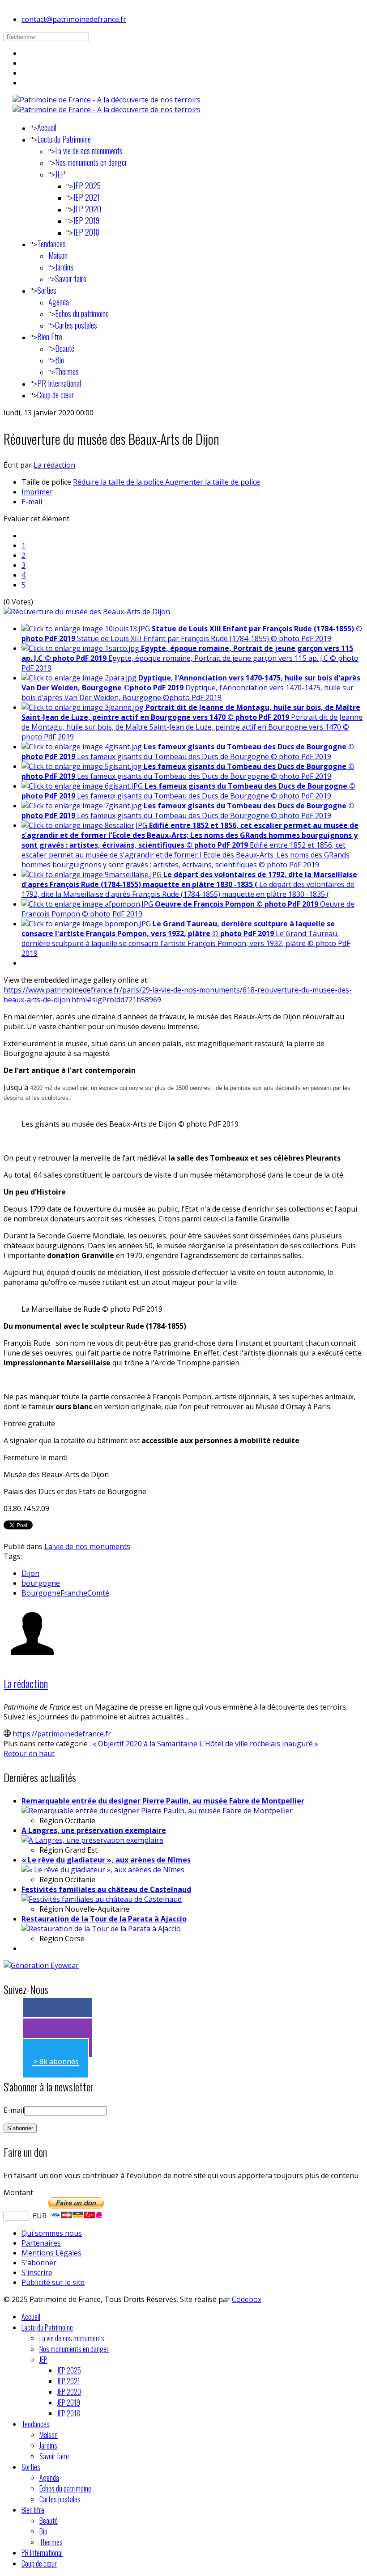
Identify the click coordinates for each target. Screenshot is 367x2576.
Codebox (247, 2299)
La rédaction (54, 465)
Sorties (47, 290)
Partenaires (41, 2243)
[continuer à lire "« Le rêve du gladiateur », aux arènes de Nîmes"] (103, 1870)
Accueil (47, 127)
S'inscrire (37, 2272)
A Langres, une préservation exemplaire (94, 1830)
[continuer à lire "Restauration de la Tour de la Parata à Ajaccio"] (101, 1929)
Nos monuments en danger (91, 162)
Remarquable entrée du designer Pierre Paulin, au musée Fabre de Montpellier (163, 1801)
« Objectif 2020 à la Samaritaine (145, 1744)
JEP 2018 (86, 232)
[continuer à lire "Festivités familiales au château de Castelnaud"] (102, 1899)
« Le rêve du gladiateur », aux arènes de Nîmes (106, 1860)
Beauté (65, 348)
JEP (60, 174)
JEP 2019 (86, 220)
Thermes (67, 372)
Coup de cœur (55, 395)
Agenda (59, 302)
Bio (60, 360)
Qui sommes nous (52, 2233)
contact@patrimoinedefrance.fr (74, 19)
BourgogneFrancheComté (65, 1593)
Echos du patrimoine (82, 313)
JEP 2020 (87, 209)
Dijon (30, 1573)
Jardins (64, 267)
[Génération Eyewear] (41, 1965)
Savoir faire (71, 279)
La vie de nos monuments (89, 151)
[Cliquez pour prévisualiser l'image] (87, 612)
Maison (58, 255)
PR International (59, 383)
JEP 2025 (87, 186)
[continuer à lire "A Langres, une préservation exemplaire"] (92, 1840)
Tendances (51, 244)
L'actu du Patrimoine (64, 139)
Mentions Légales (51, 2253)
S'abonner (39, 2263)
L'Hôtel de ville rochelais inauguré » (259, 1744)
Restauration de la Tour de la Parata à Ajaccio (104, 1919)
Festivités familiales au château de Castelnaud (106, 1889)
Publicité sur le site (53, 2282)
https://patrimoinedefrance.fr (62, 1734)
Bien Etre (50, 337)
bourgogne (41, 1583)
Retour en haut (29, 1753)
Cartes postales (76, 325)
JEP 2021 (86, 197)
